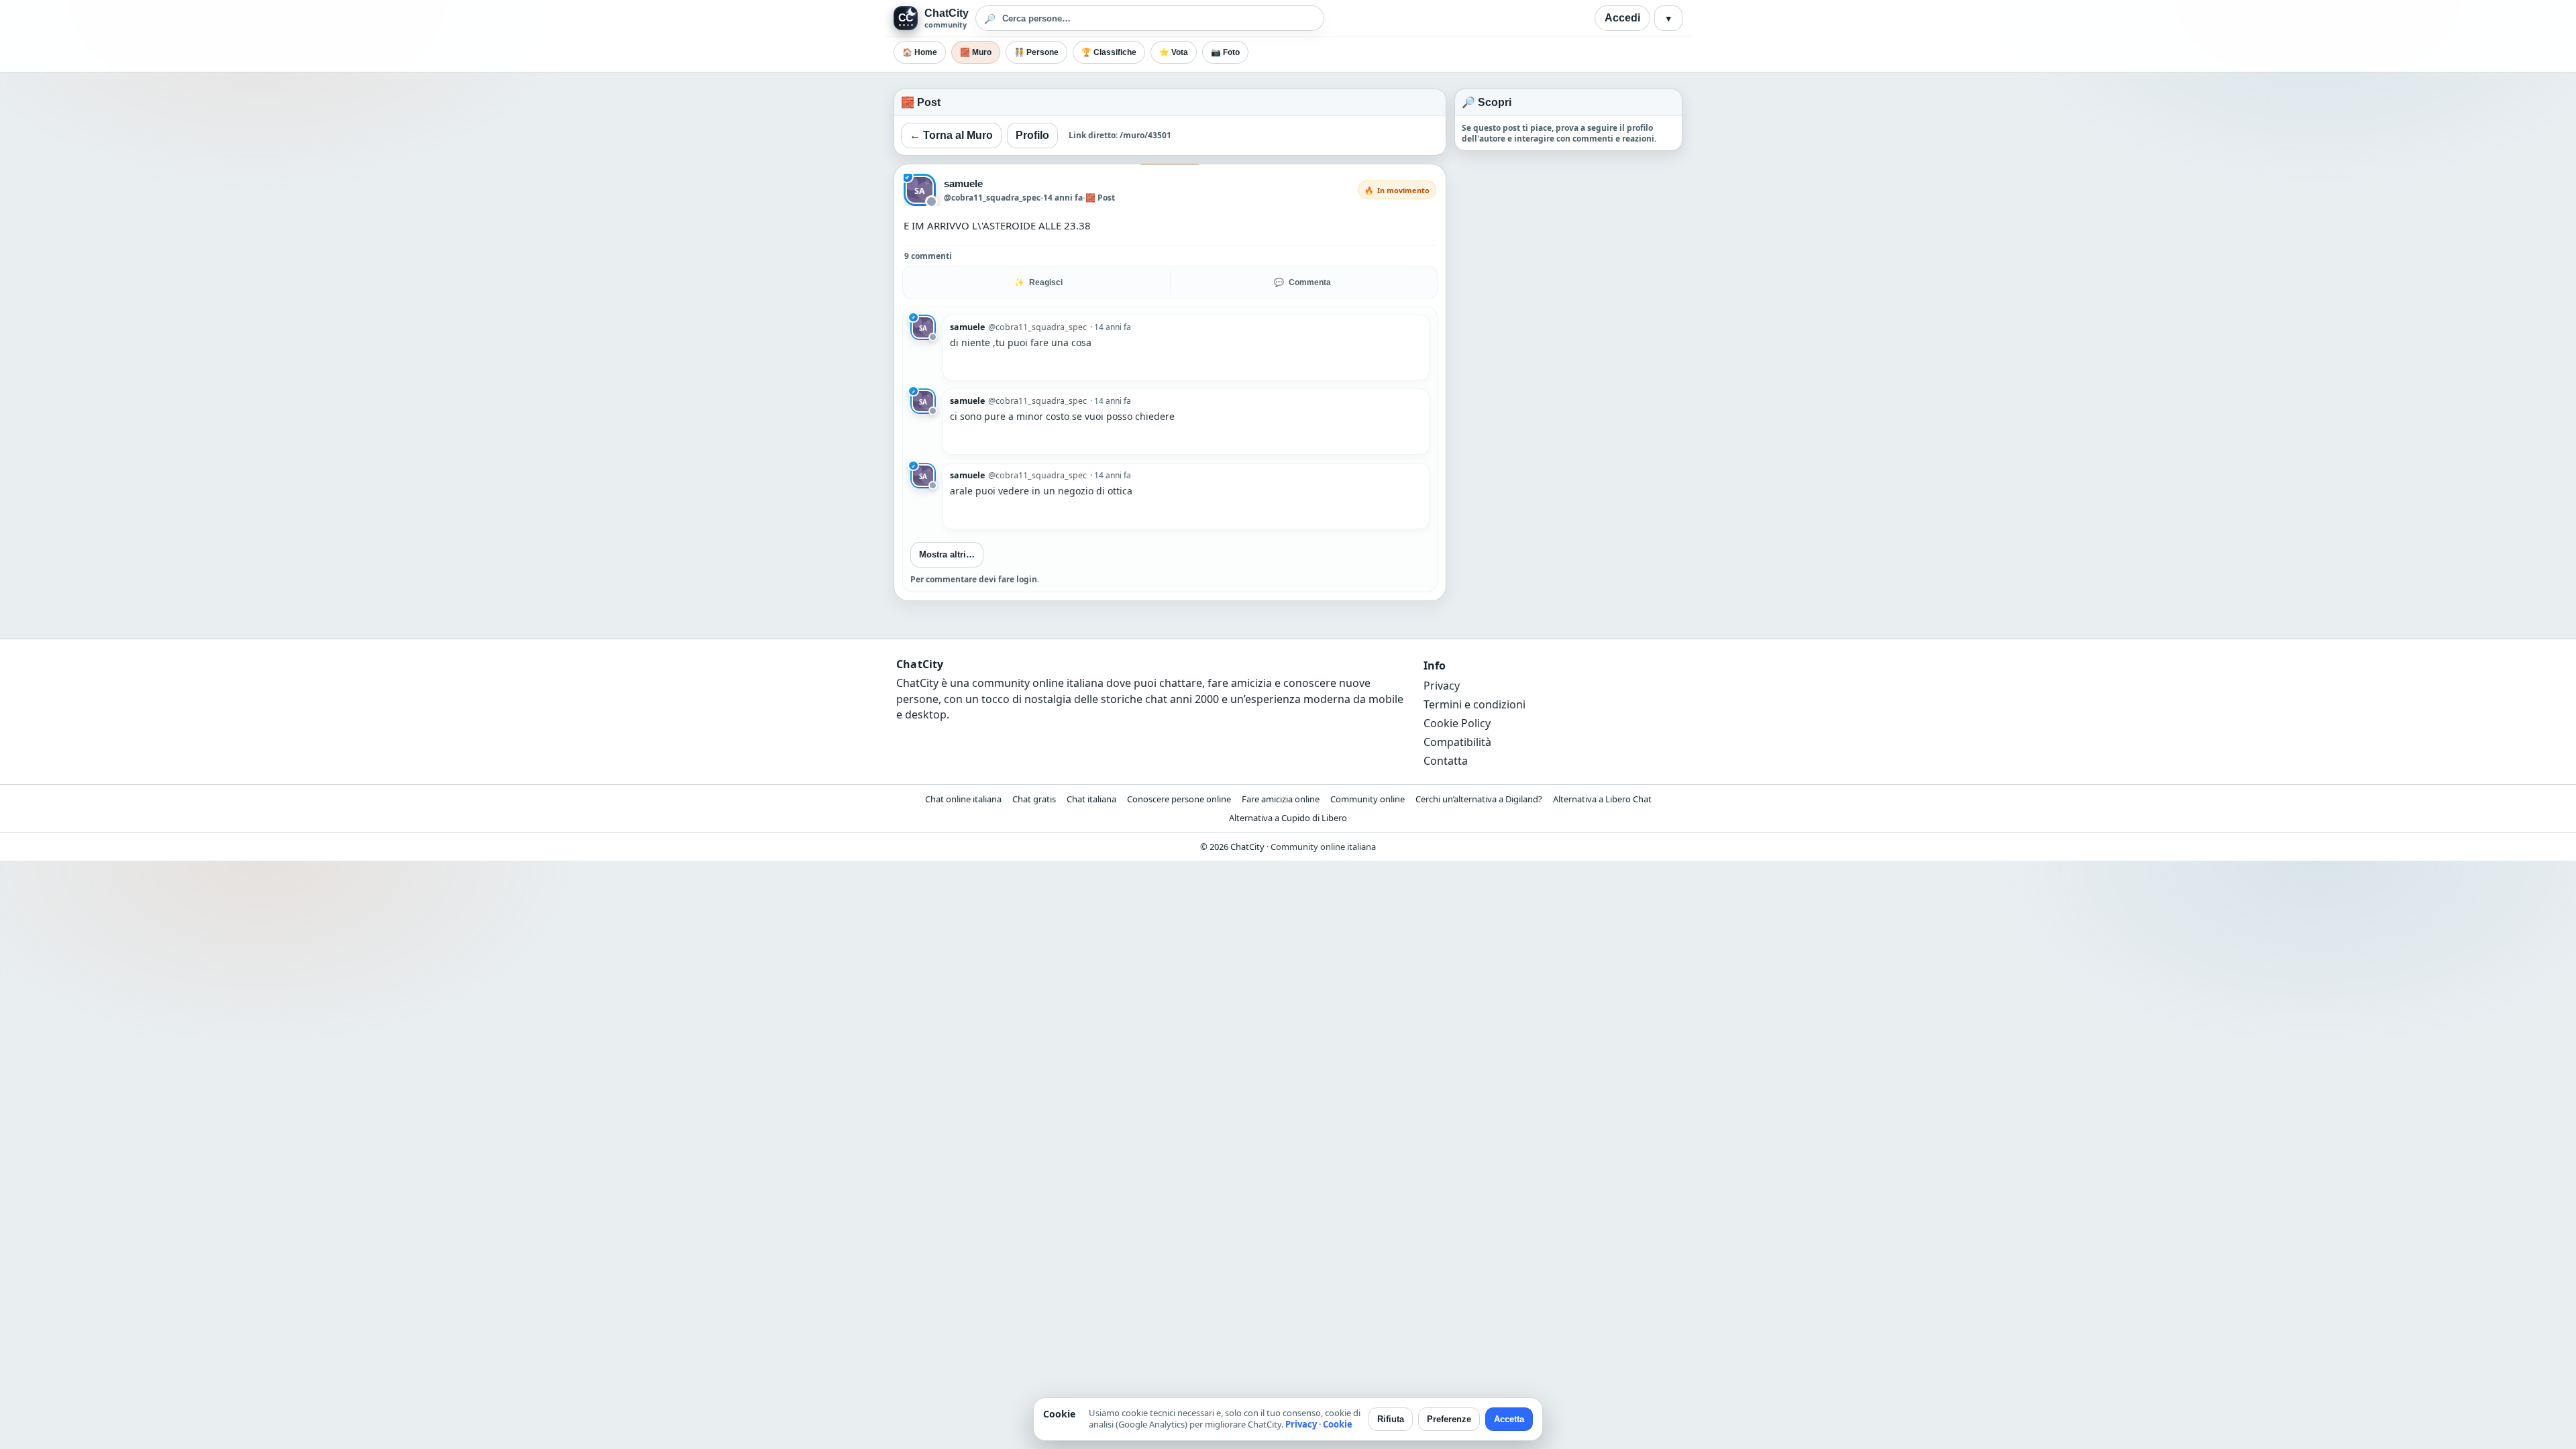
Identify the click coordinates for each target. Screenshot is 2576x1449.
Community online (1367, 799)
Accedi (1622, 18)
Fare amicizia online (1281, 799)
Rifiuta (1391, 1419)
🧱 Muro (976, 52)
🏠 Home (920, 52)
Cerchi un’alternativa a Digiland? (1479, 799)
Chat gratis (1034, 799)
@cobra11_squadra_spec (992, 198)
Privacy (1442, 686)
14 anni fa (1063, 198)
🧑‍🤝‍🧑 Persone (1036, 52)
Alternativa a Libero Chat (1602, 799)
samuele (964, 183)
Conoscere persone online (1179, 799)
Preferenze (1449, 1419)
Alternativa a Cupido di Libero (1288, 818)
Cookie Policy (1457, 723)
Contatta (1446, 761)
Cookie (1338, 1424)
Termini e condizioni (1474, 704)
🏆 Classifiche (1109, 52)
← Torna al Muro (951, 135)
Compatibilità (1457, 742)
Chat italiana (1091, 799)
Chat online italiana (963, 799)
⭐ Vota (1174, 52)
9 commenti (928, 256)
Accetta (1509, 1419)
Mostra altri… (947, 554)
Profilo (1032, 135)
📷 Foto (1225, 52)
